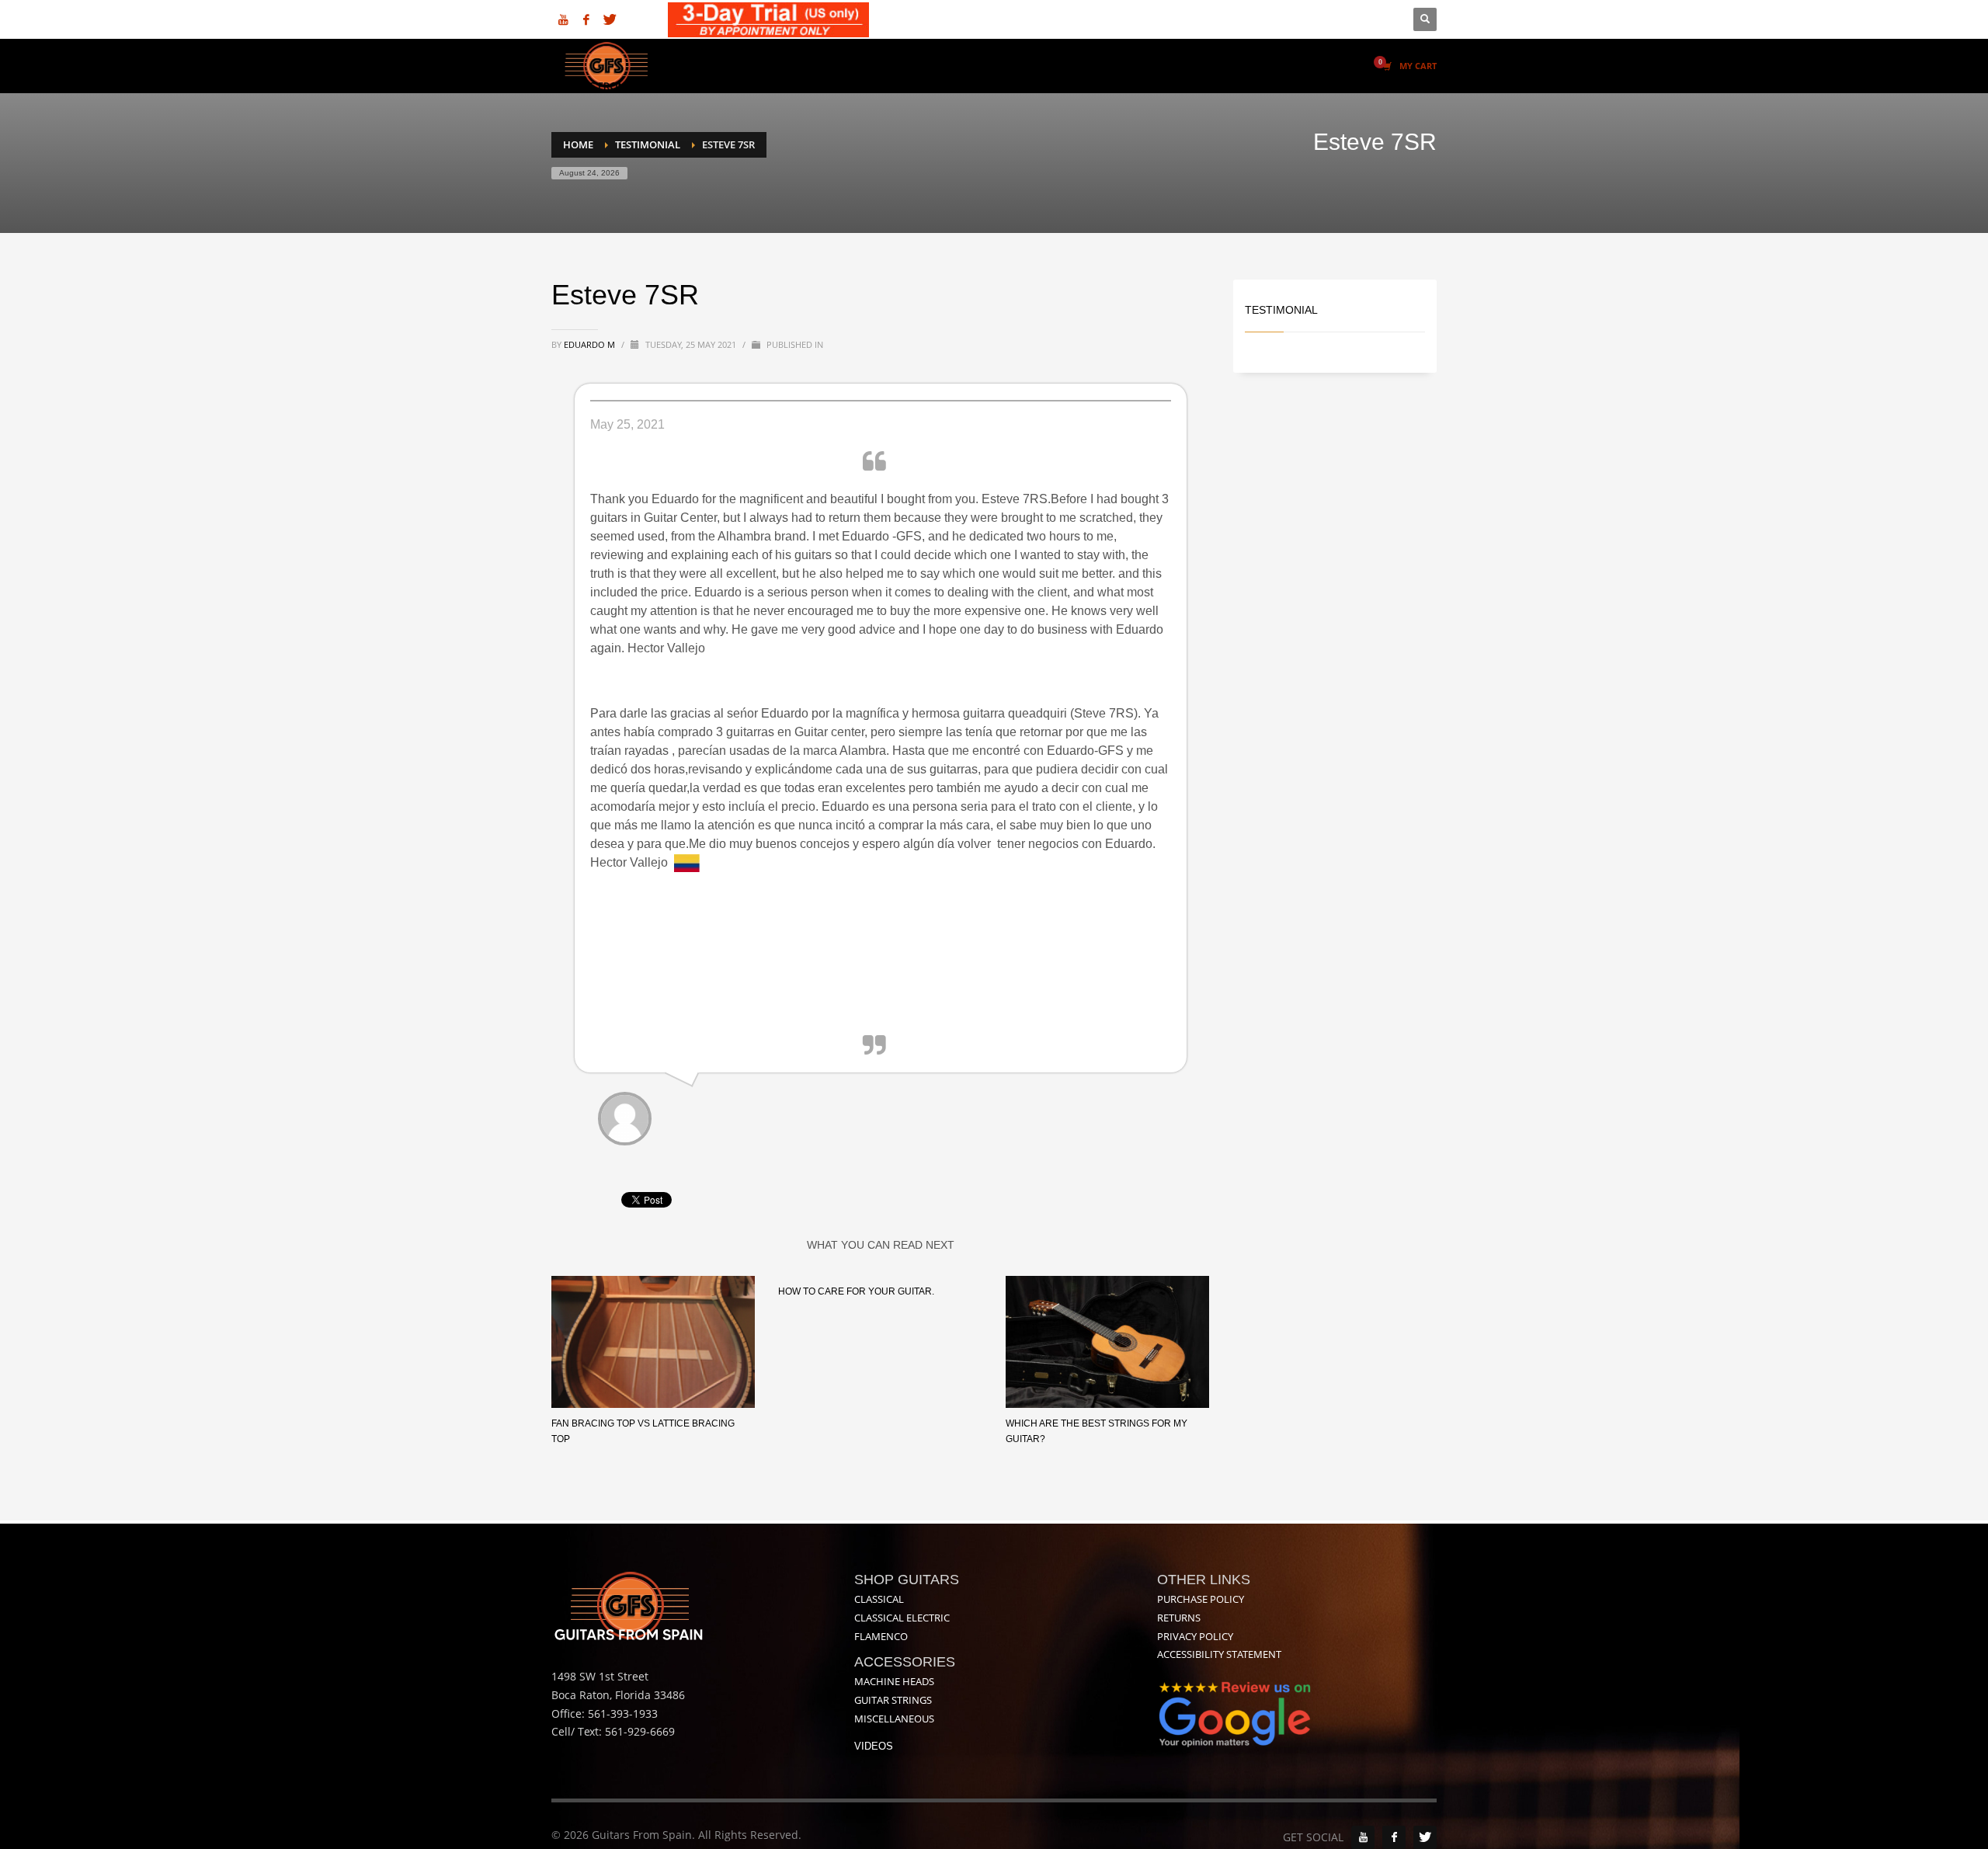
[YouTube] (1363, 1837)
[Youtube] (563, 19)
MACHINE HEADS (894, 1681)
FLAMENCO (881, 1636)
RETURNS (1179, 1618)
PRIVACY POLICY (1195, 1636)
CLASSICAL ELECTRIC (902, 1618)
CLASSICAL (879, 1599)
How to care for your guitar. (856, 1291)
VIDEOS (874, 1746)
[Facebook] (586, 19)
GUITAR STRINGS (893, 1700)
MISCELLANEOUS (894, 1719)
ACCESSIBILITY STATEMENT (1219, 1654)
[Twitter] (610, 19)
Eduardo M (591, 344)
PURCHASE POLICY (1201, 1599)
